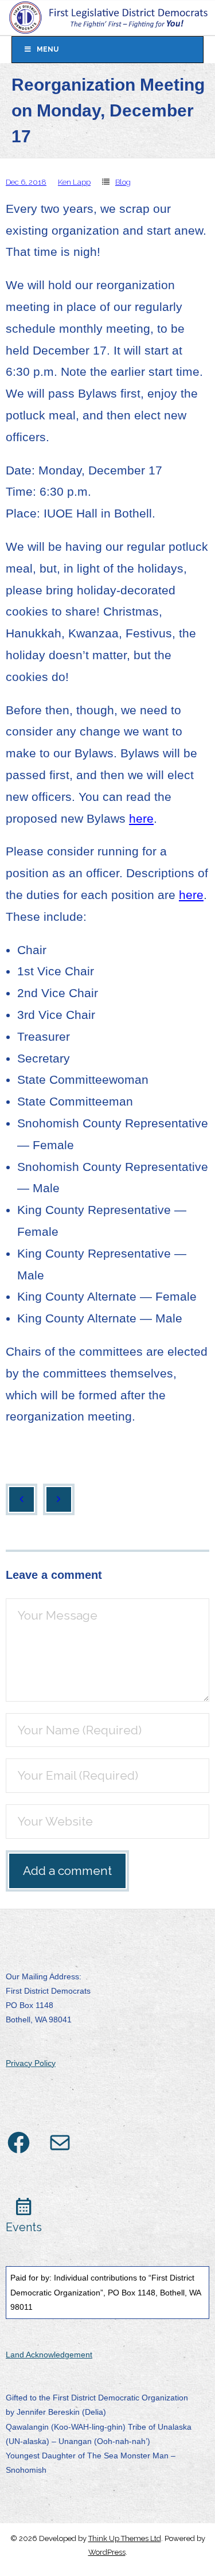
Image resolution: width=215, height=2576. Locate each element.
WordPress (107, 2552)
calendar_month (24, 2207)
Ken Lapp (74, 182)
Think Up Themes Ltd (125, 2538)
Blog (123, 182)
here (141, 818)
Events (24, 2227)
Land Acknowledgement (49, 2355)
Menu (48, 49)
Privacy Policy (31, 2063)
